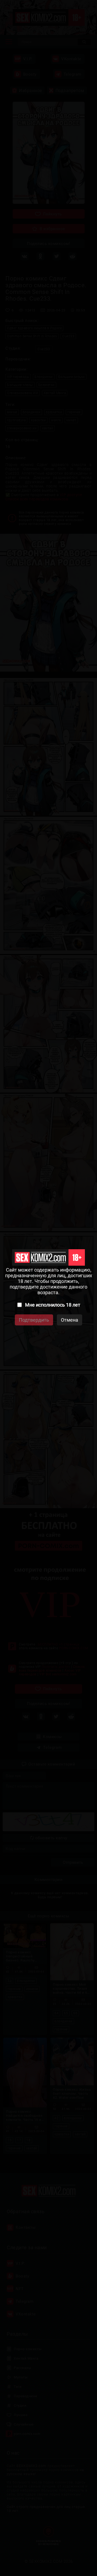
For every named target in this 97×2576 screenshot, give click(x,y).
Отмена (70, 1320)
